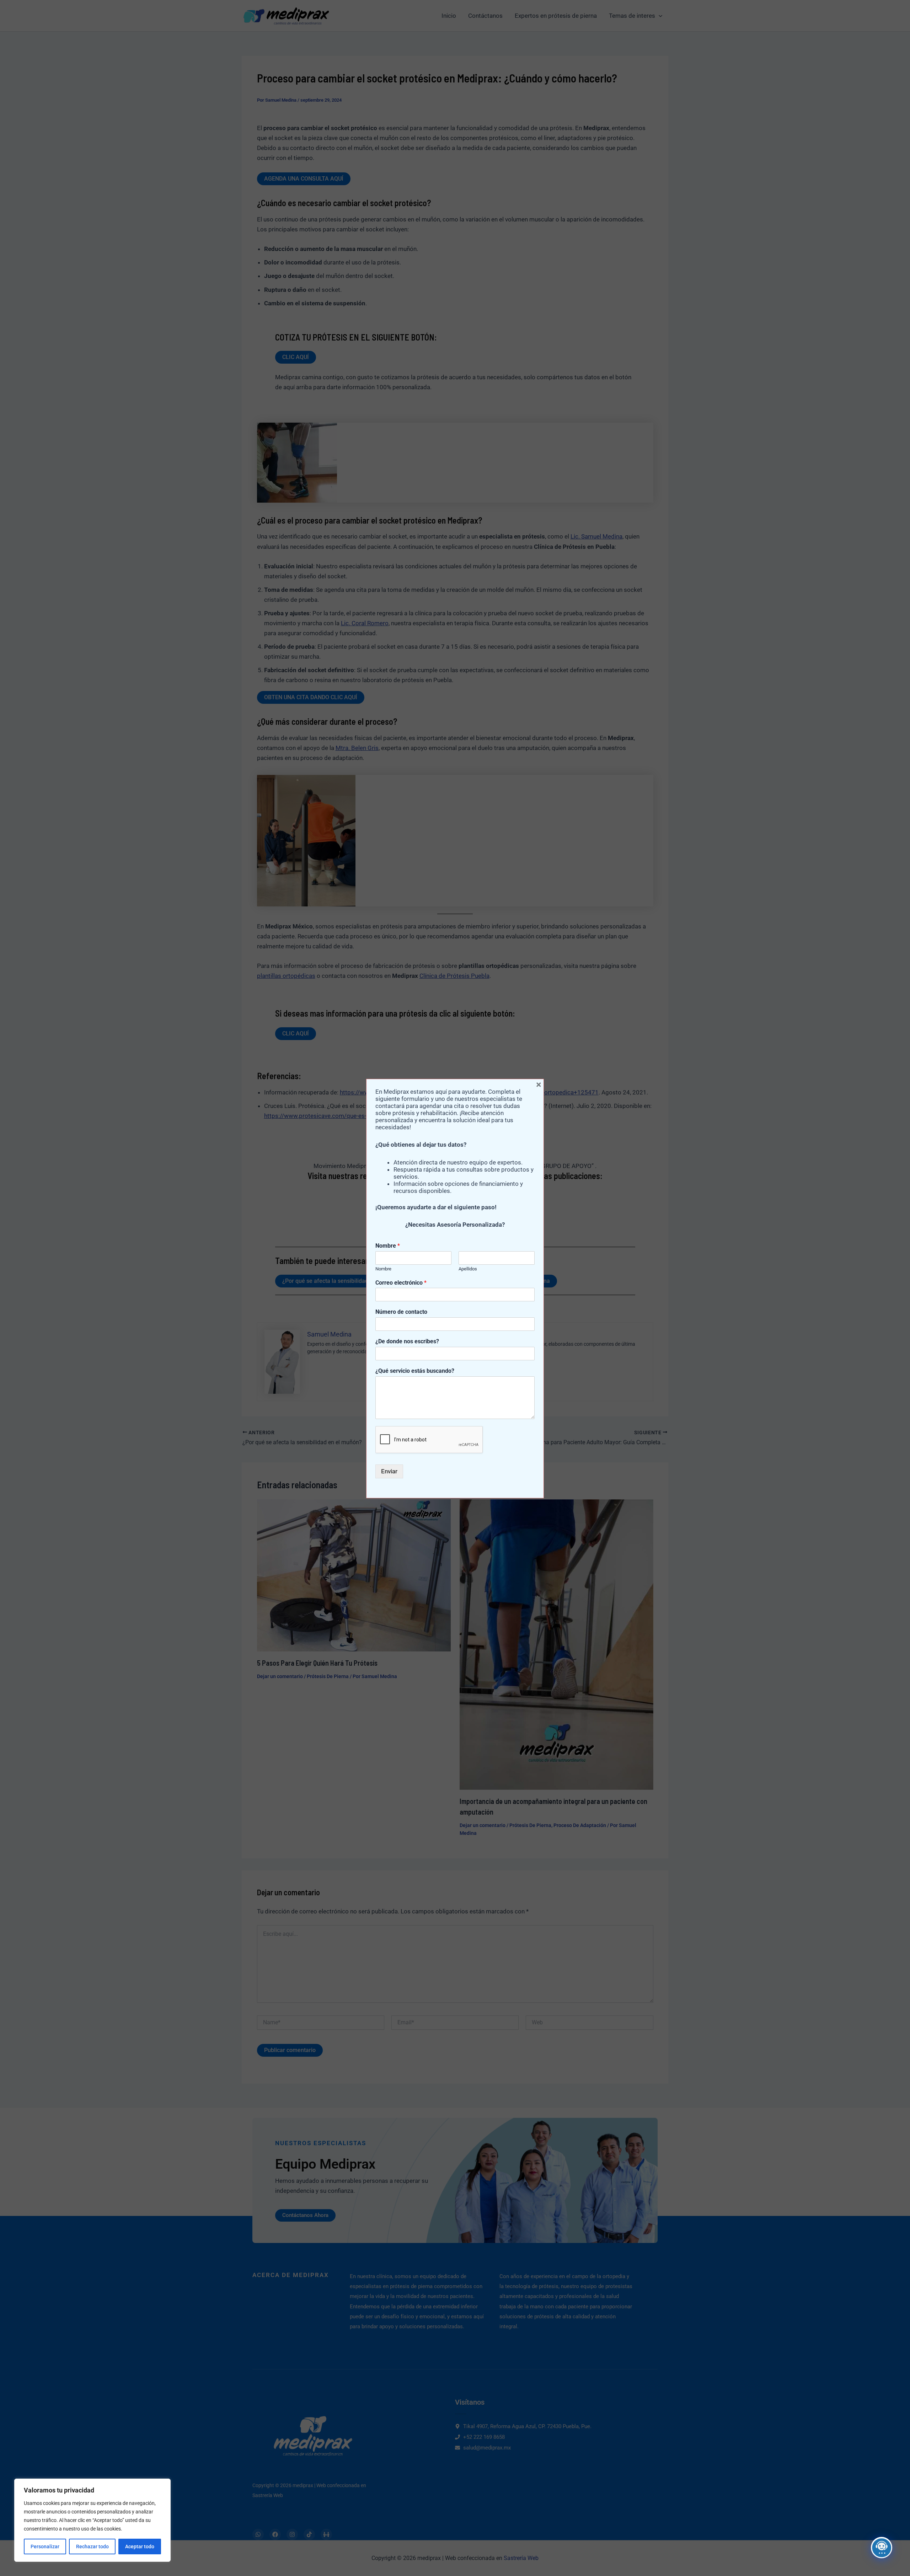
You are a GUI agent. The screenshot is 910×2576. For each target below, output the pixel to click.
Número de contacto (401, 1312)
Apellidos (468, 1269)
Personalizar (45, 2546)
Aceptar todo (140, 2546)
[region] (92, 2520)
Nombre (388, 1246)
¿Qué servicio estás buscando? (415, 1371)
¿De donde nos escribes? (407, 1341)
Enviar (389, 1471)
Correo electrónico (401, 1283)
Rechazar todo (92, 2546)
